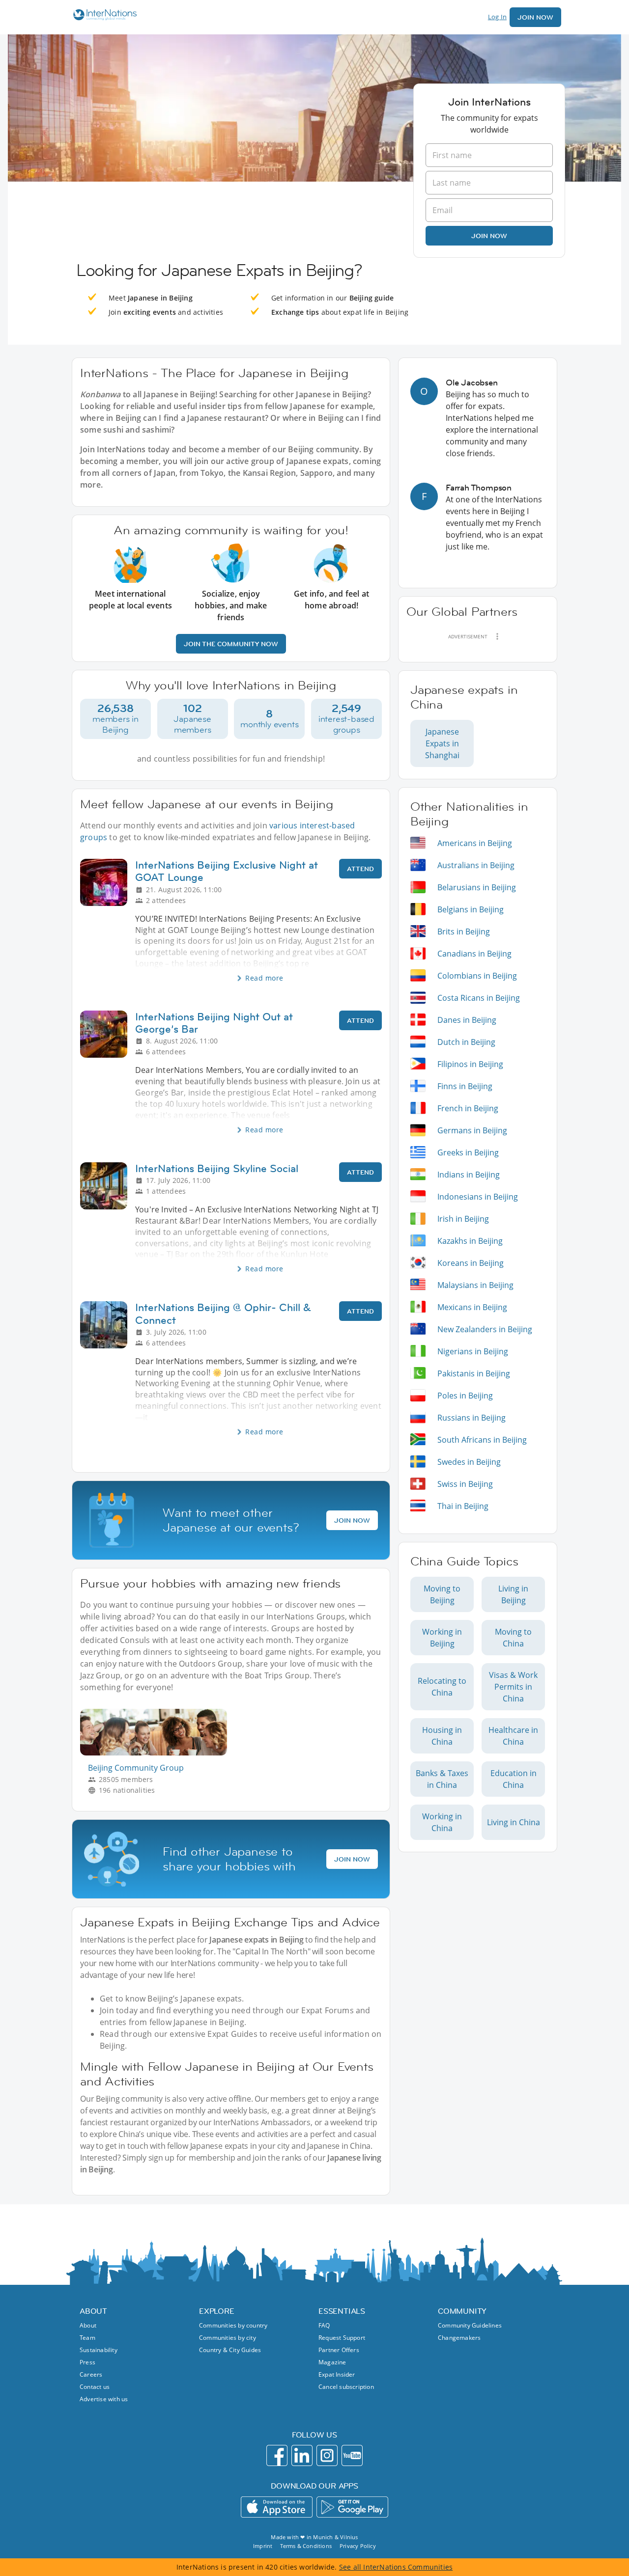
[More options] (497, 636)
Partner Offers (339, 2350)
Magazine (332, 2362)
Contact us (95, 2387)
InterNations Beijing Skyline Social (217, 1168)
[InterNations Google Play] (352, 2507)
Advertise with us (104, 2399)
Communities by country (233, 2325)
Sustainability (99, 2350)
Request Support (342, 2338)
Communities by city (228, 2338)
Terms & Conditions (306, 2546)
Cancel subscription (346, 2387)
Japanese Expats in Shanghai (442, 743)
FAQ (324, 2325)
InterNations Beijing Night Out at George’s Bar (214, 1023)
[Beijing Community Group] (157, 1753)
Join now (489, 236)
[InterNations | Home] (103, 16)
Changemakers (459, 2338)
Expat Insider (337, 2374)
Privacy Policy (358, 2546)
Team (87, 2338)
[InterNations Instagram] (327, 2455)
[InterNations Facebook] (277, 2455)
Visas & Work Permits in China (513, 1687)
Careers (91, 2374)
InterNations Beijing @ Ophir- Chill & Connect (223, 1314)
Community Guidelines (470, 2325)
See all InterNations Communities (396, 2567)
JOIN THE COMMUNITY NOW (231, 644)
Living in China (514, 1822)
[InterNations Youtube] (352, 2455)
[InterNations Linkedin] (302, 2455)
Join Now (535, 17)
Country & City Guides (230, 2350)
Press (87, 2362)
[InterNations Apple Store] (277, 2507)
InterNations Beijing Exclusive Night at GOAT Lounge (227, 871)
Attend (360, 869)
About (88, 2325)
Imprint (263, 2546)
